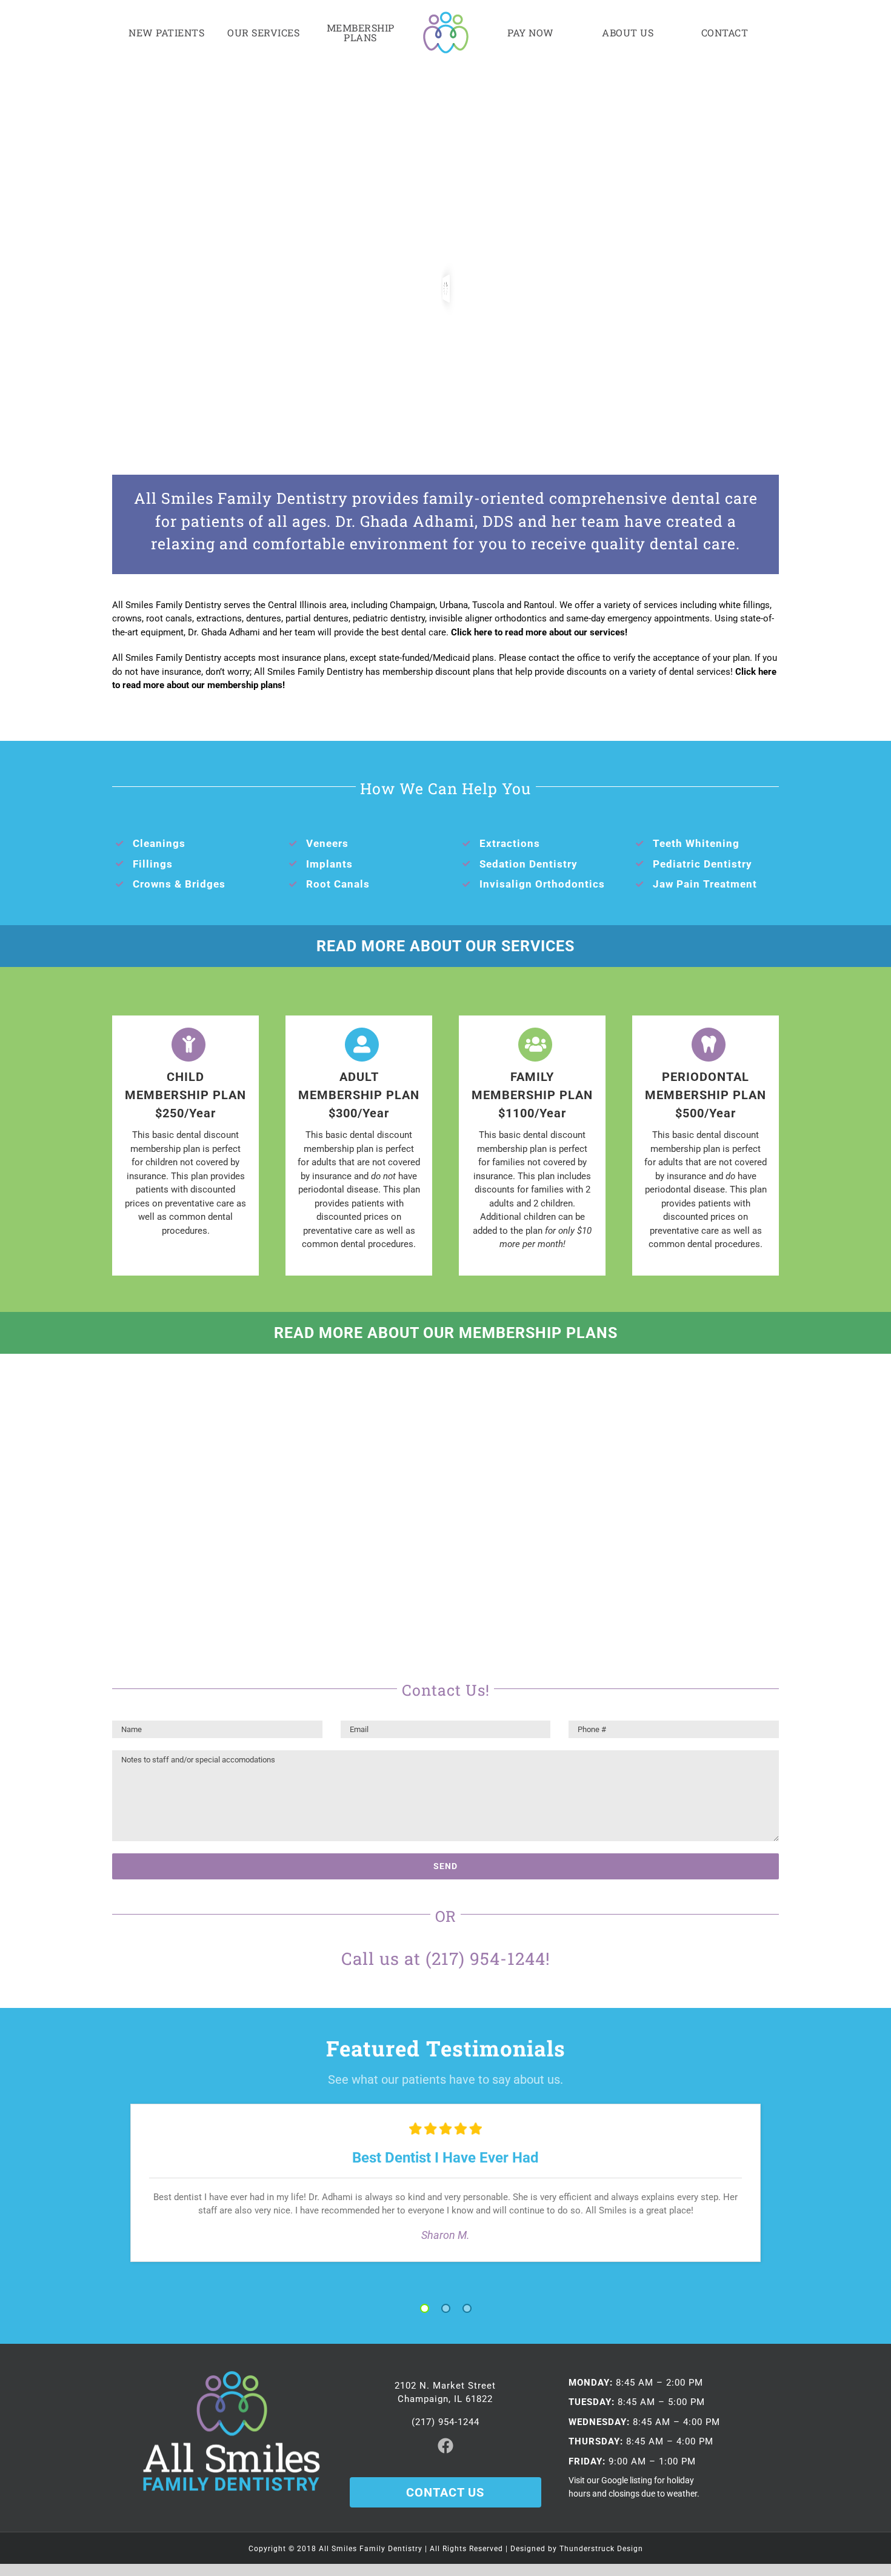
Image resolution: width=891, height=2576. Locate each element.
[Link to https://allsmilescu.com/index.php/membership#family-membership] (535, 1045)
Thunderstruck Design (601, 2549)
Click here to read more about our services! (539, 632)
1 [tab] (425, 2309)
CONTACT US (445, 2492)
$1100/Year (532, 1113)
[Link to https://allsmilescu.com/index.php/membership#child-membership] (189, 1045)
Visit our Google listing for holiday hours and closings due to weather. (634, 2487)
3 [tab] (467, 2309)
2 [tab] (446, 2309)
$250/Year (185, 1113)
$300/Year (359, 1113)
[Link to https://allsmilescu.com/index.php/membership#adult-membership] (362, 1045)
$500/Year (706, 1113)
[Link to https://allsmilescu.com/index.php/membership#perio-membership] (709, 1045)
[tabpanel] (446, 2183)
